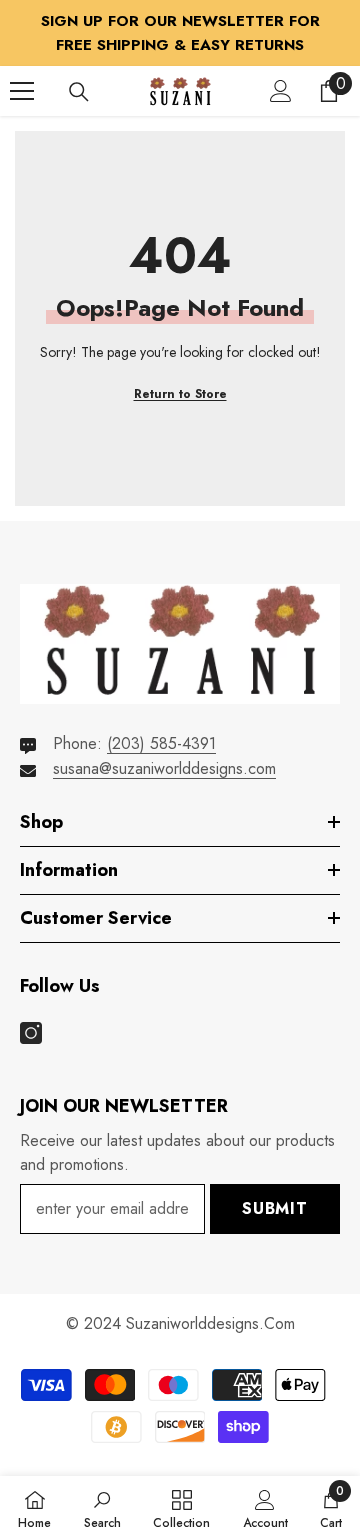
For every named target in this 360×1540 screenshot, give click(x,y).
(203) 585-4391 (161, 743)
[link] (102, 1508)
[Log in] (281, 91)
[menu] (22, 91)
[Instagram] (31, 1033)
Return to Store (180, 394)
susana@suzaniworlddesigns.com (164, 768)
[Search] (79, 92)
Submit (275, 1208)
